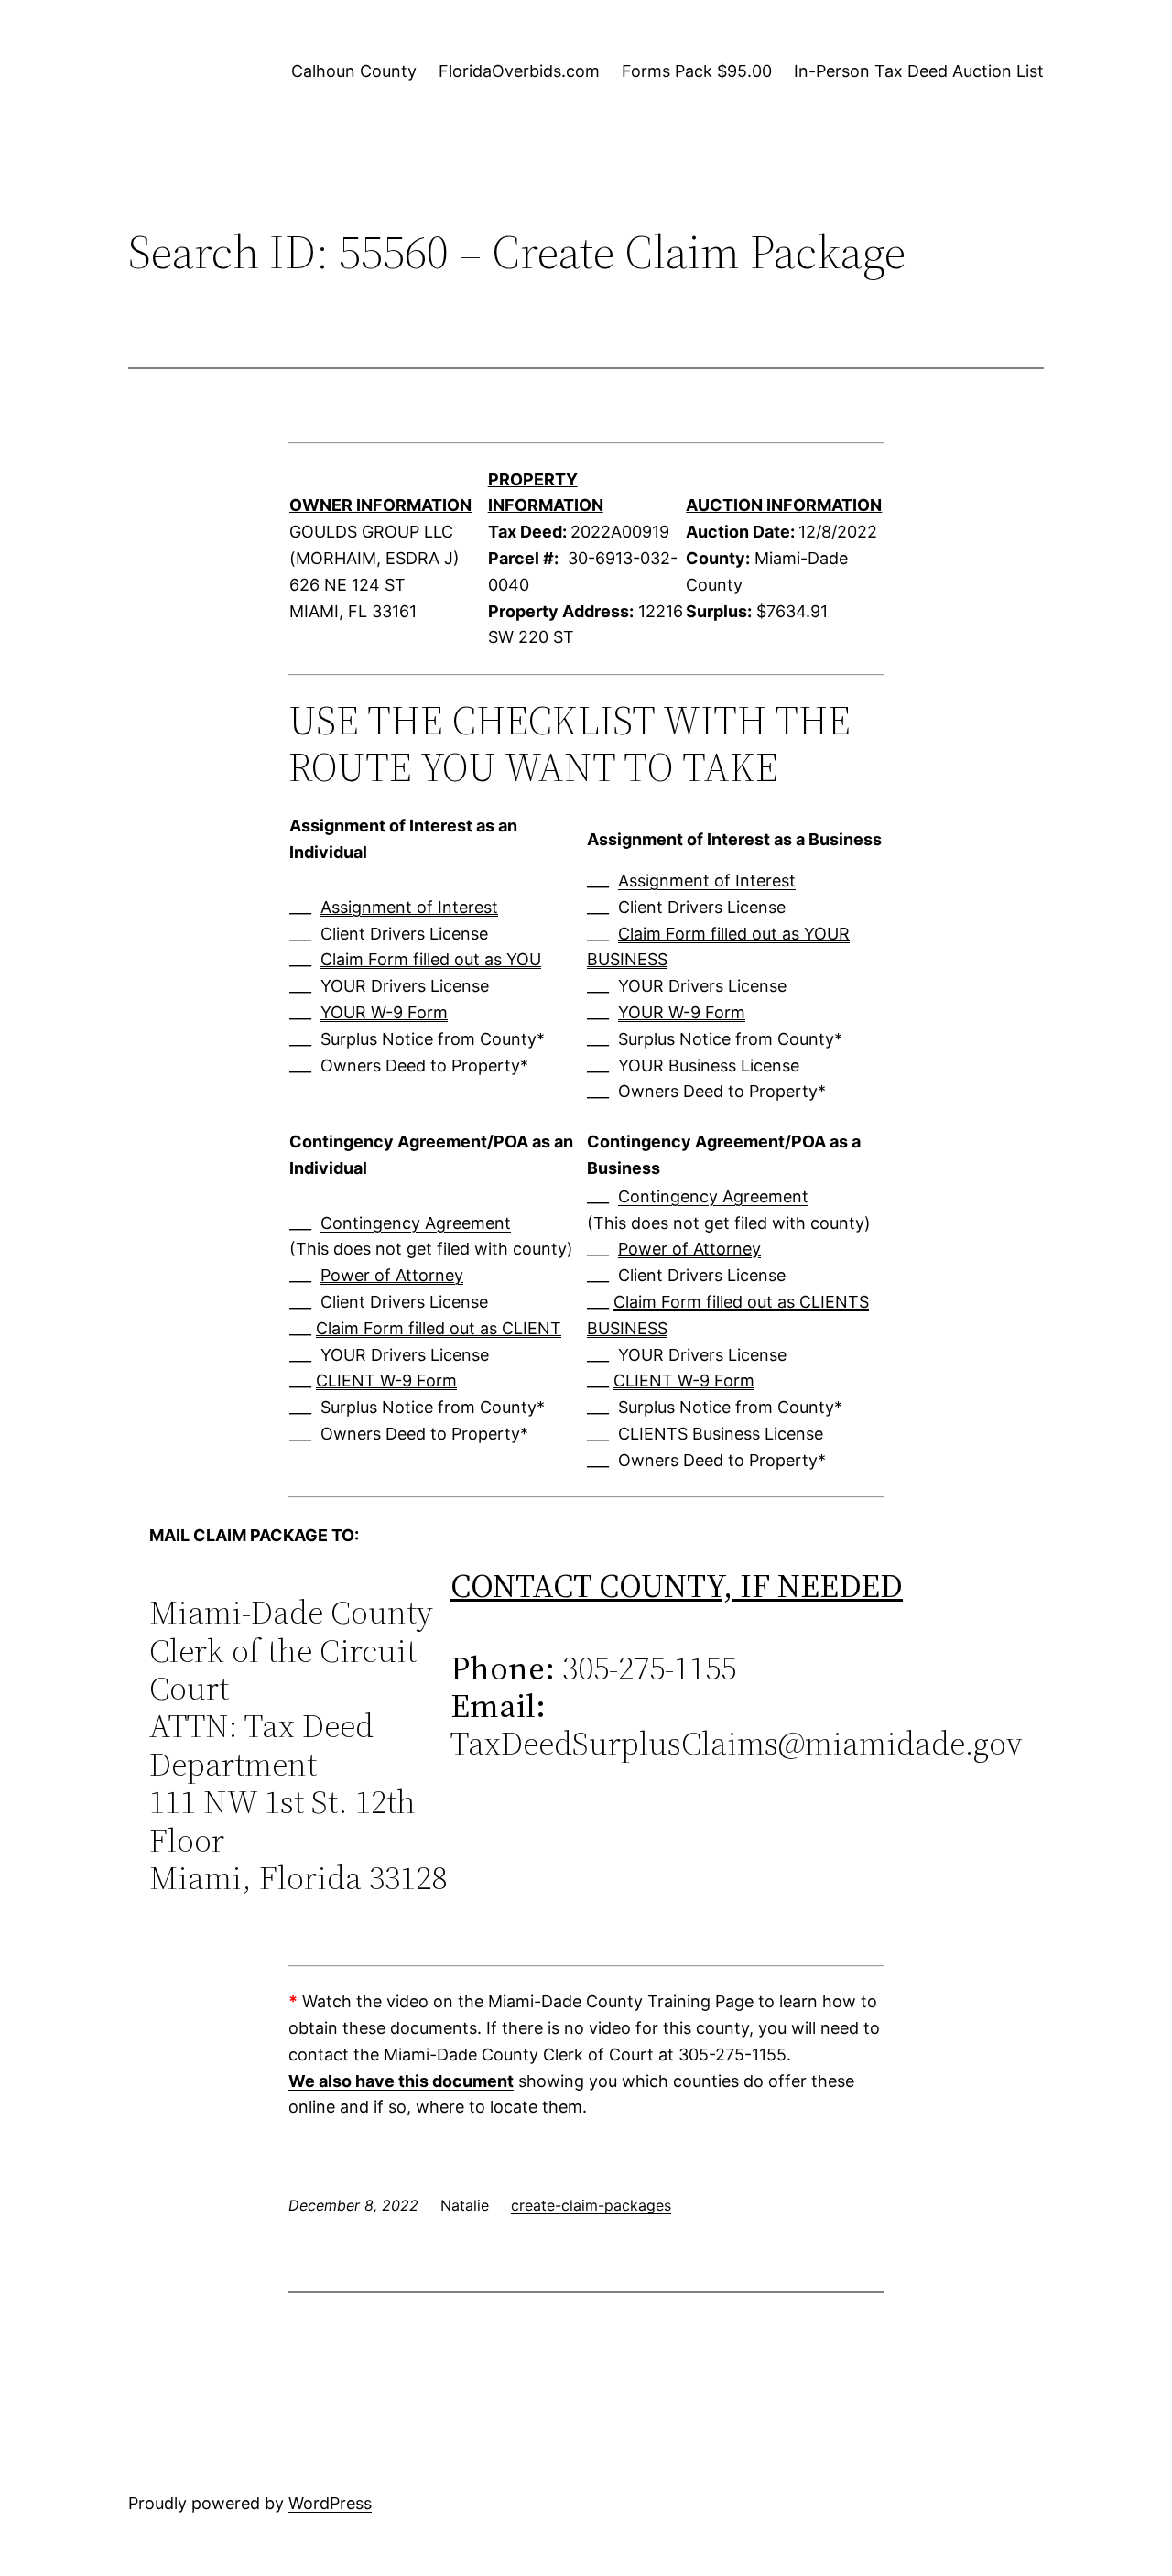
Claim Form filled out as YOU (431, 959)
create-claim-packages (591, 2205)
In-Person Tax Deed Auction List (919, 71)
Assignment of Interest (409, 907)
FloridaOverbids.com (519, 71)
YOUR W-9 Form (384, 1012)
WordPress (330, 2503)
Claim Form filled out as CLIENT (439, 1328)
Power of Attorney (392, 1275)
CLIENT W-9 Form (386, 1380)
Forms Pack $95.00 (697, 71)
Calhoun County (354, 71)
